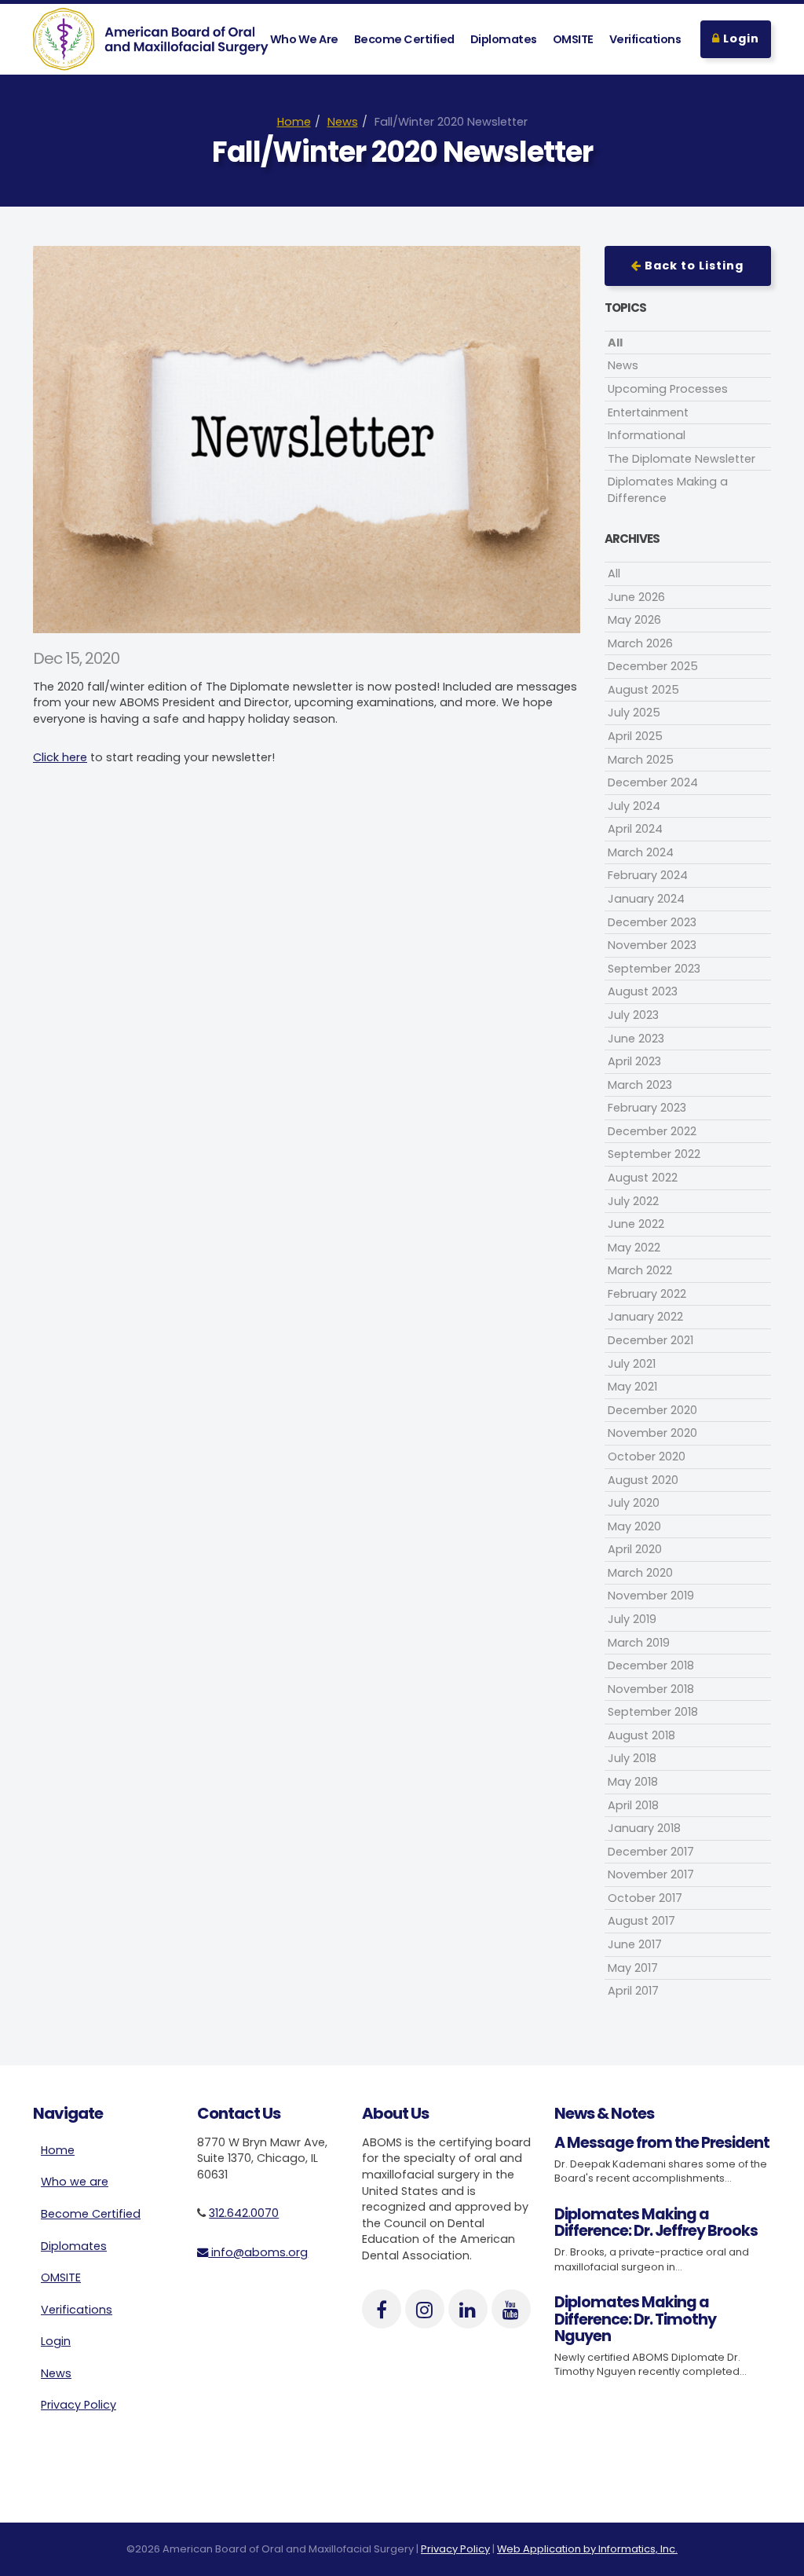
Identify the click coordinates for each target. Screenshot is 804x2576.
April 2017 (633, 1991)
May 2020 (634, 1526)
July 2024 (634, 806)
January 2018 (644, 1828)
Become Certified (404, 39)
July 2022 (633, 1201)
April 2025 (635, 736)
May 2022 (634, 1248)
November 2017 (651, 1874)
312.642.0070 (244, 2213)
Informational (647, 435)
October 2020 (647, 1457)
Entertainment (648, 412)
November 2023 (652, 945)
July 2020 (634, 1503)
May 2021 (632, 1387)
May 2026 (634, 620)
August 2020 (643, 1480)
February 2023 (647, 1108)
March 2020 (640, 1573)
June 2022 (636, 1224)
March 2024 (641, 852)
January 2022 (645, 1317)
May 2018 (633, 1782)
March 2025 (641, 760)
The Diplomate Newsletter (682, 459)
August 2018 (641, 1735)
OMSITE (573, 39)
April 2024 (635, 829)
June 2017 (635, 1944)
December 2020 (652, 1410)
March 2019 (639, 1643)
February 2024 (648, 875)
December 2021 (651, 1340)
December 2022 (652, 1131)
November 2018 (651, 1689)
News (343, 122)
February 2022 (647, 1294)
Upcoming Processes (668, 389)
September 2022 (654, 1154)
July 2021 (632, 1364)
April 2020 (635, 1549)
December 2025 (653, 666)
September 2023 (654, 969)
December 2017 (651, 1852)
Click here (60, 757)
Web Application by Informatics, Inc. (587, 2549)
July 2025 (634, 713)
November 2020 (652, 1433)
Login (740, 38)
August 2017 (641, 1921)
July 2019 (632, 1619)
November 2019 (651, 1596)
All (615, 343)
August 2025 (643, 690)
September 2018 (653, 1712)
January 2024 (646, 899)
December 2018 (651, 1665)
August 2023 (643, 991)
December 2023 (652, 922)
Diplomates (504, 39)
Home (294, 122)
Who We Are (304, 39)
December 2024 (653, 782)
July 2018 (632, 1758)
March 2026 (640, 643)
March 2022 (640, 1270)
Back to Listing (693, 266)
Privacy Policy (79, 2405)
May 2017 (633, 1968)
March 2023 (640, 1085)
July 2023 (633, 1015)
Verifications (645, 39)
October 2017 (645, 1898)
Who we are (75, 2182)
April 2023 (634, 1061)
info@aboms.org (258, 2252)
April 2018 (633, 1805)
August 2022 (643, 1178)
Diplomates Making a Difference (668, 490)
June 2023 (636, 1039)
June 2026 (636, 597)
